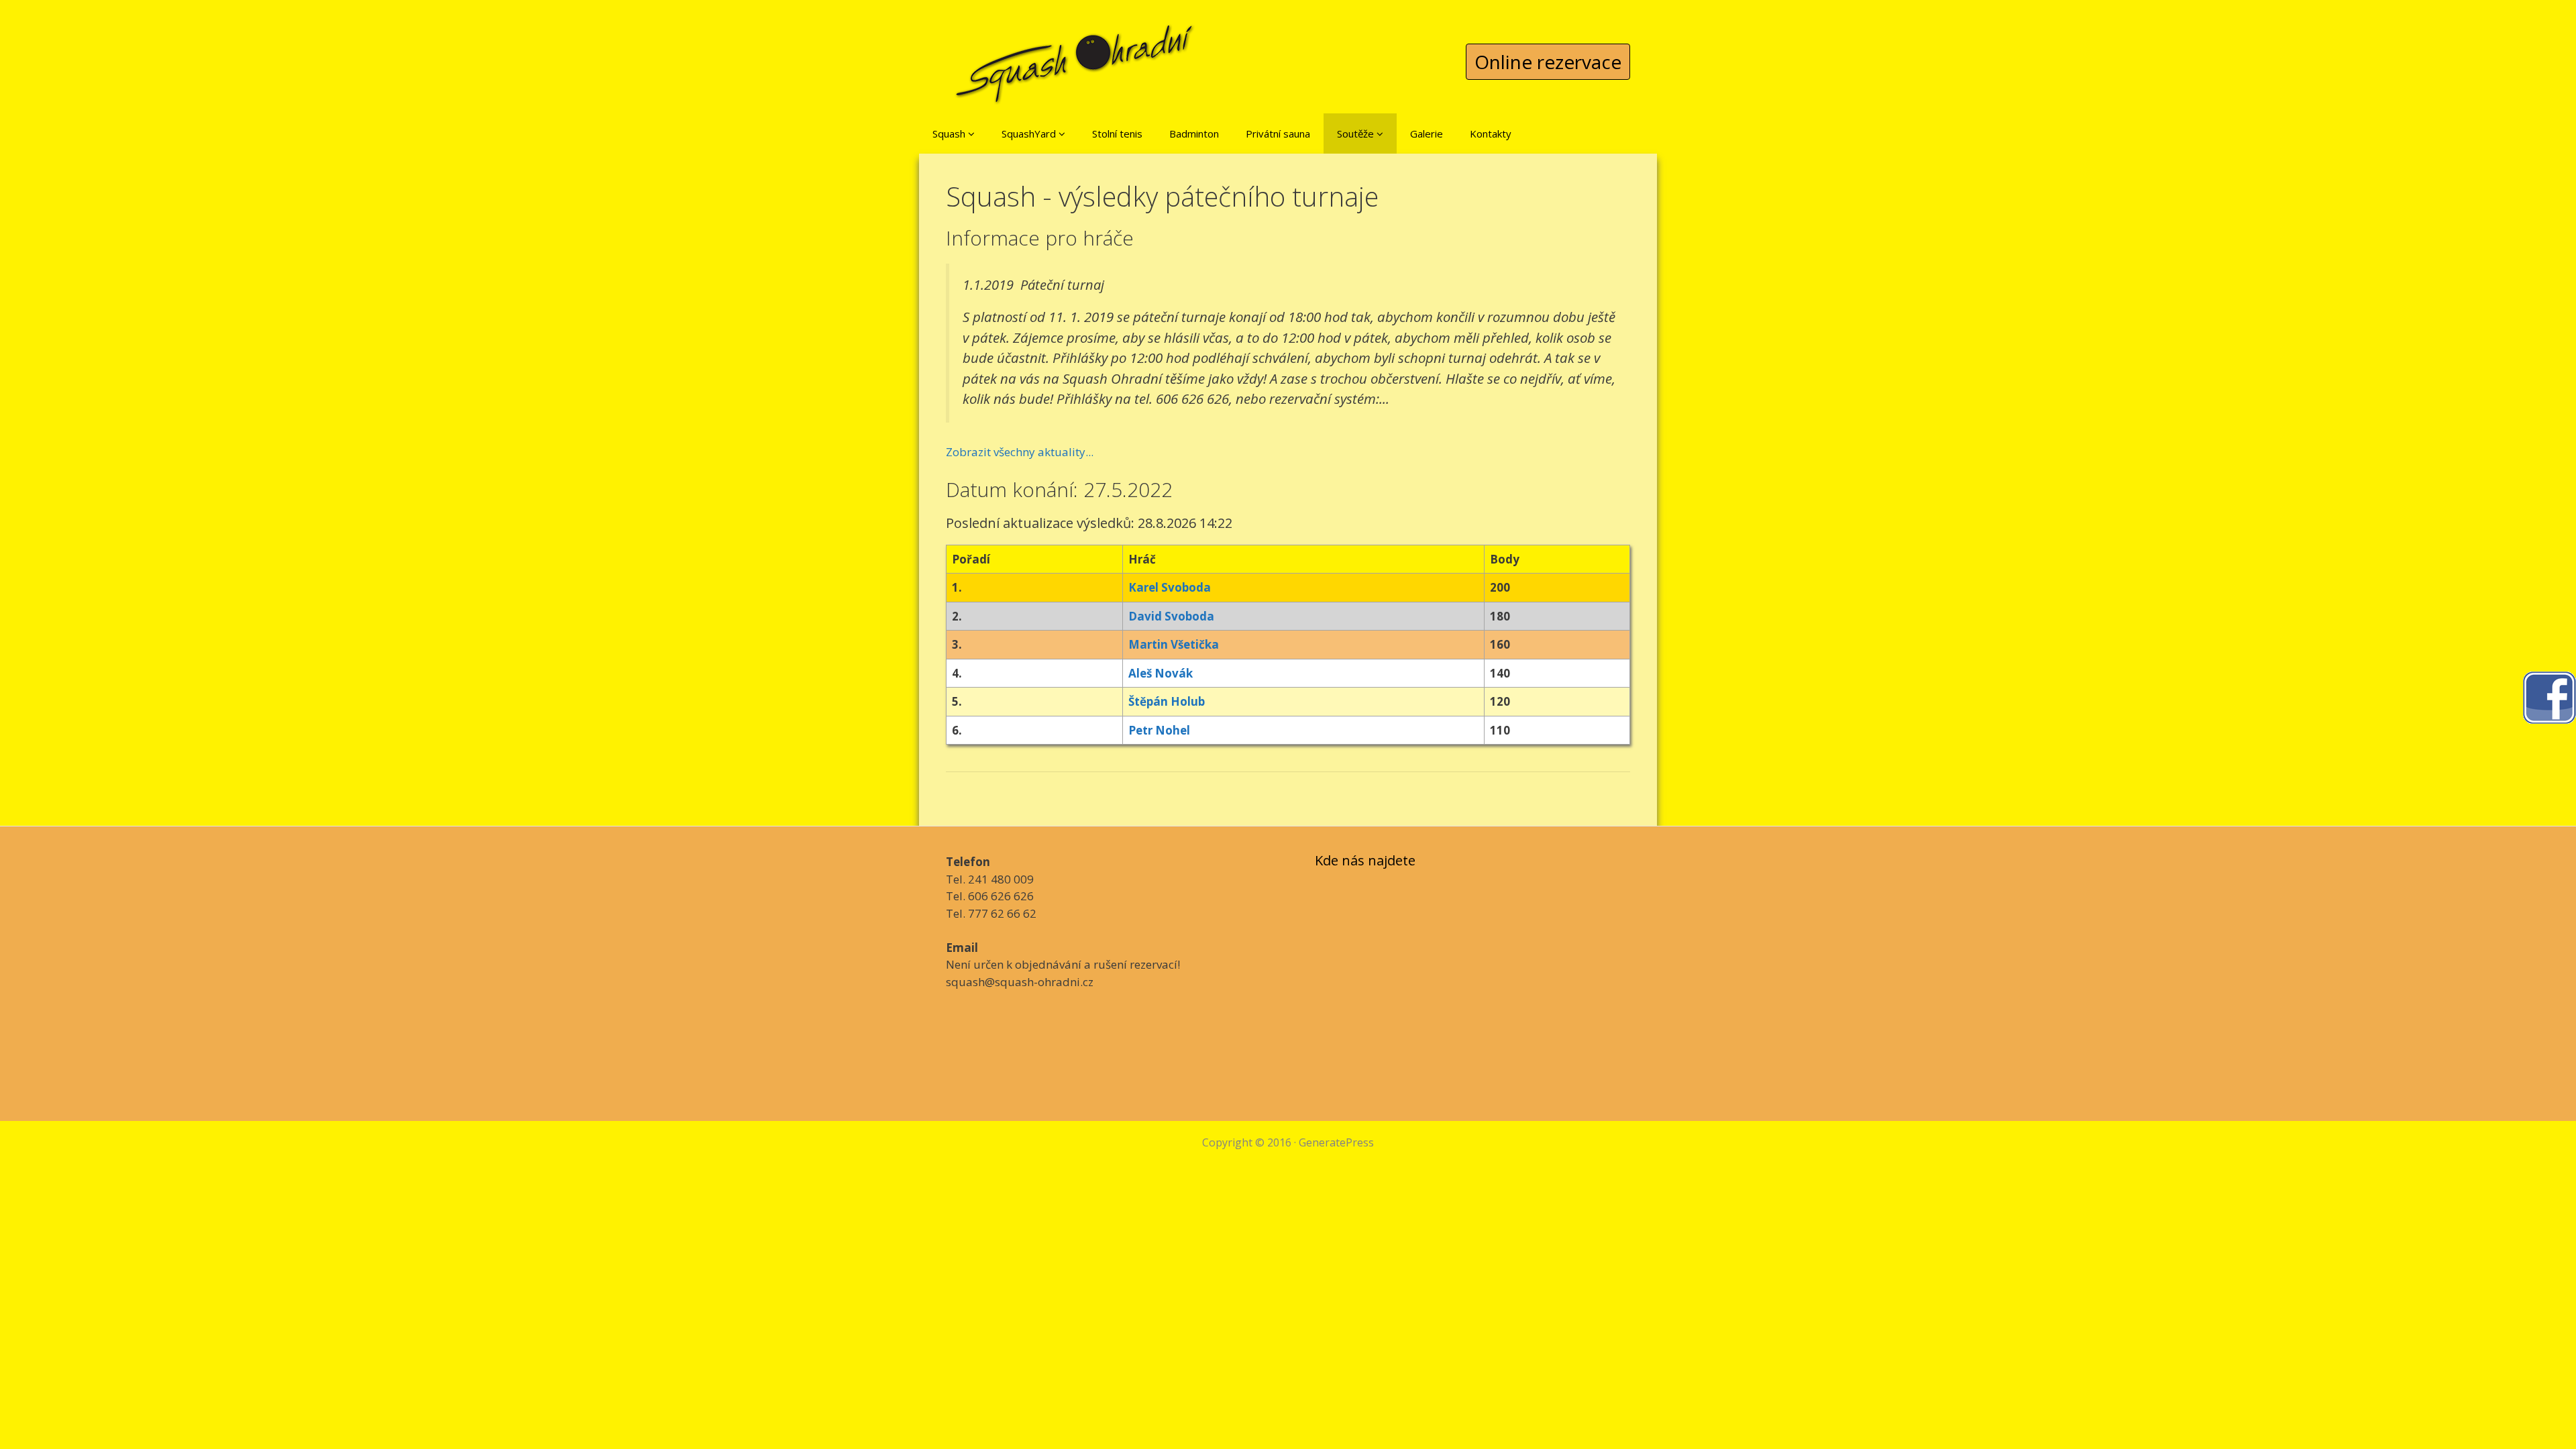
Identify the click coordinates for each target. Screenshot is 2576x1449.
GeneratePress (1336, 1142)
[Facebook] (2549, 697)
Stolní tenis (1117, 133)
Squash (950, 133)
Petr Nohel (1159, 730)
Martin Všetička (1174, 644)
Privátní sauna (1278, 133)
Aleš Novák (1161, 673)
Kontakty (1491, 133)
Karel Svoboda (1170, 587)
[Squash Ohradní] (1075, 53)
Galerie (1427, 133)
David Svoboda (1171, 616)
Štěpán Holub (1167, 701)
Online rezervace (1548, 62)
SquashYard (1030, 133)
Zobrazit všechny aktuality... (1020, 452)
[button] (971, 133)
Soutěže (1357, 133)
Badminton (1194, 133)
